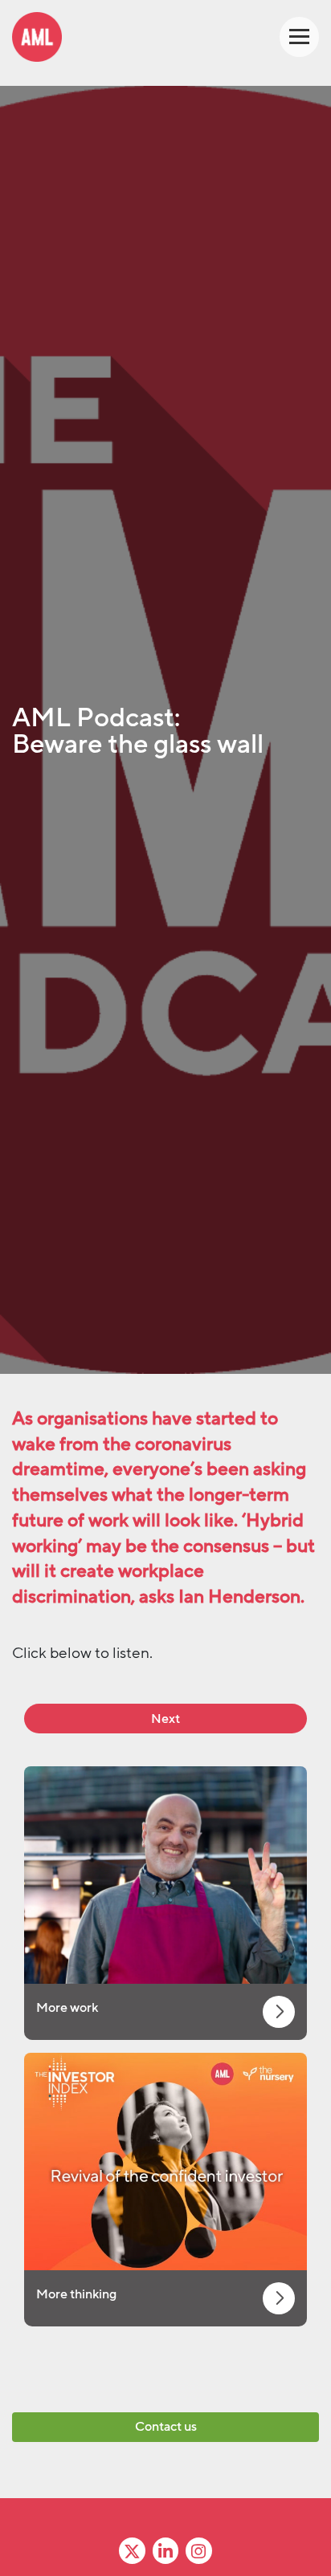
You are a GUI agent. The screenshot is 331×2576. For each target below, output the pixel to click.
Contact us (166, 2427)
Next (165, 1719)
